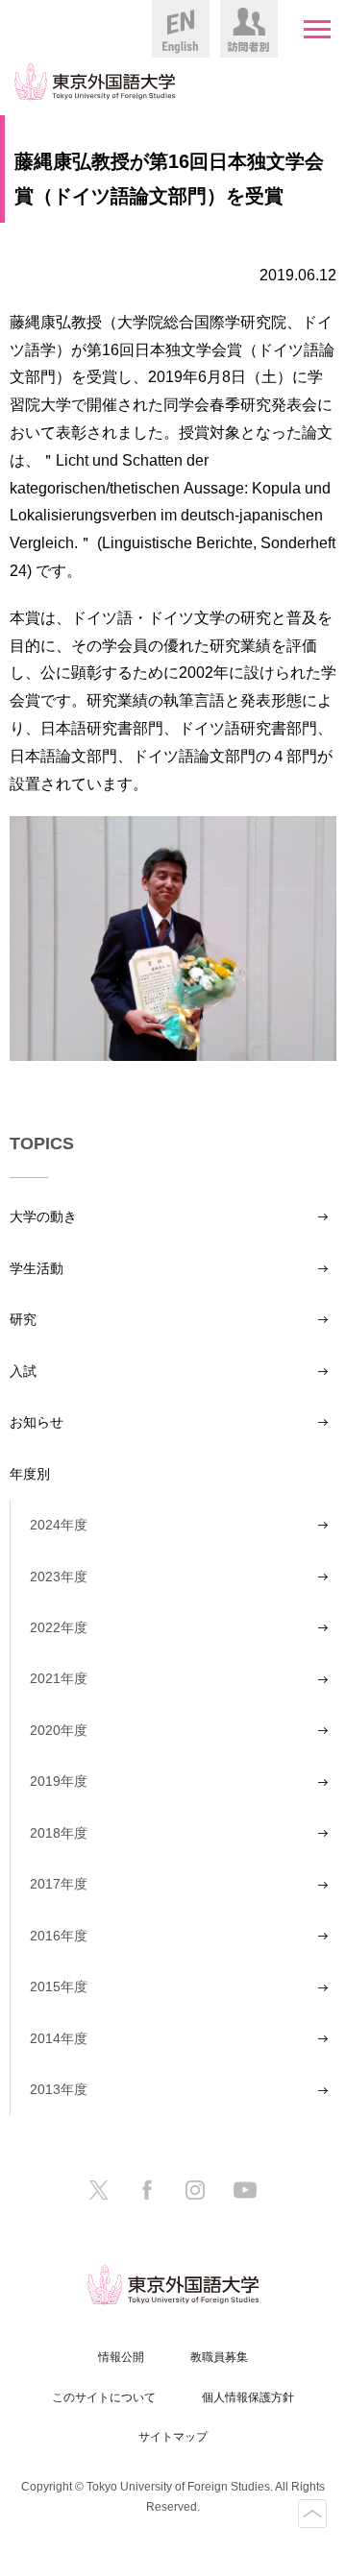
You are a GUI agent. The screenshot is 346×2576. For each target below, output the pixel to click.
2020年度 (59, 1730)
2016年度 (59, 1936)
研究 (23, 1319)
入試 (23, 1371)
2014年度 (59, 2038)
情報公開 (121, 2357)
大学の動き (43, 1216)
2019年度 (59, 1781)
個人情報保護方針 (248, 2397)
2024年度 (59, 1525)
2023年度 (59, 1577)
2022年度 (59, 1627)
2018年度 (59, 1833)
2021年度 (59, 1678)
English (181, 29)
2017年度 (59, 1884)
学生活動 (37, 1268)
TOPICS (42, 1144)
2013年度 (59, 2089)
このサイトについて (104, 2397)
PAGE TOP (312, 2514)
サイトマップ (173, 2437)
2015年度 (59, 1986)
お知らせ (37, 1422)
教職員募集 (219, 2357)
